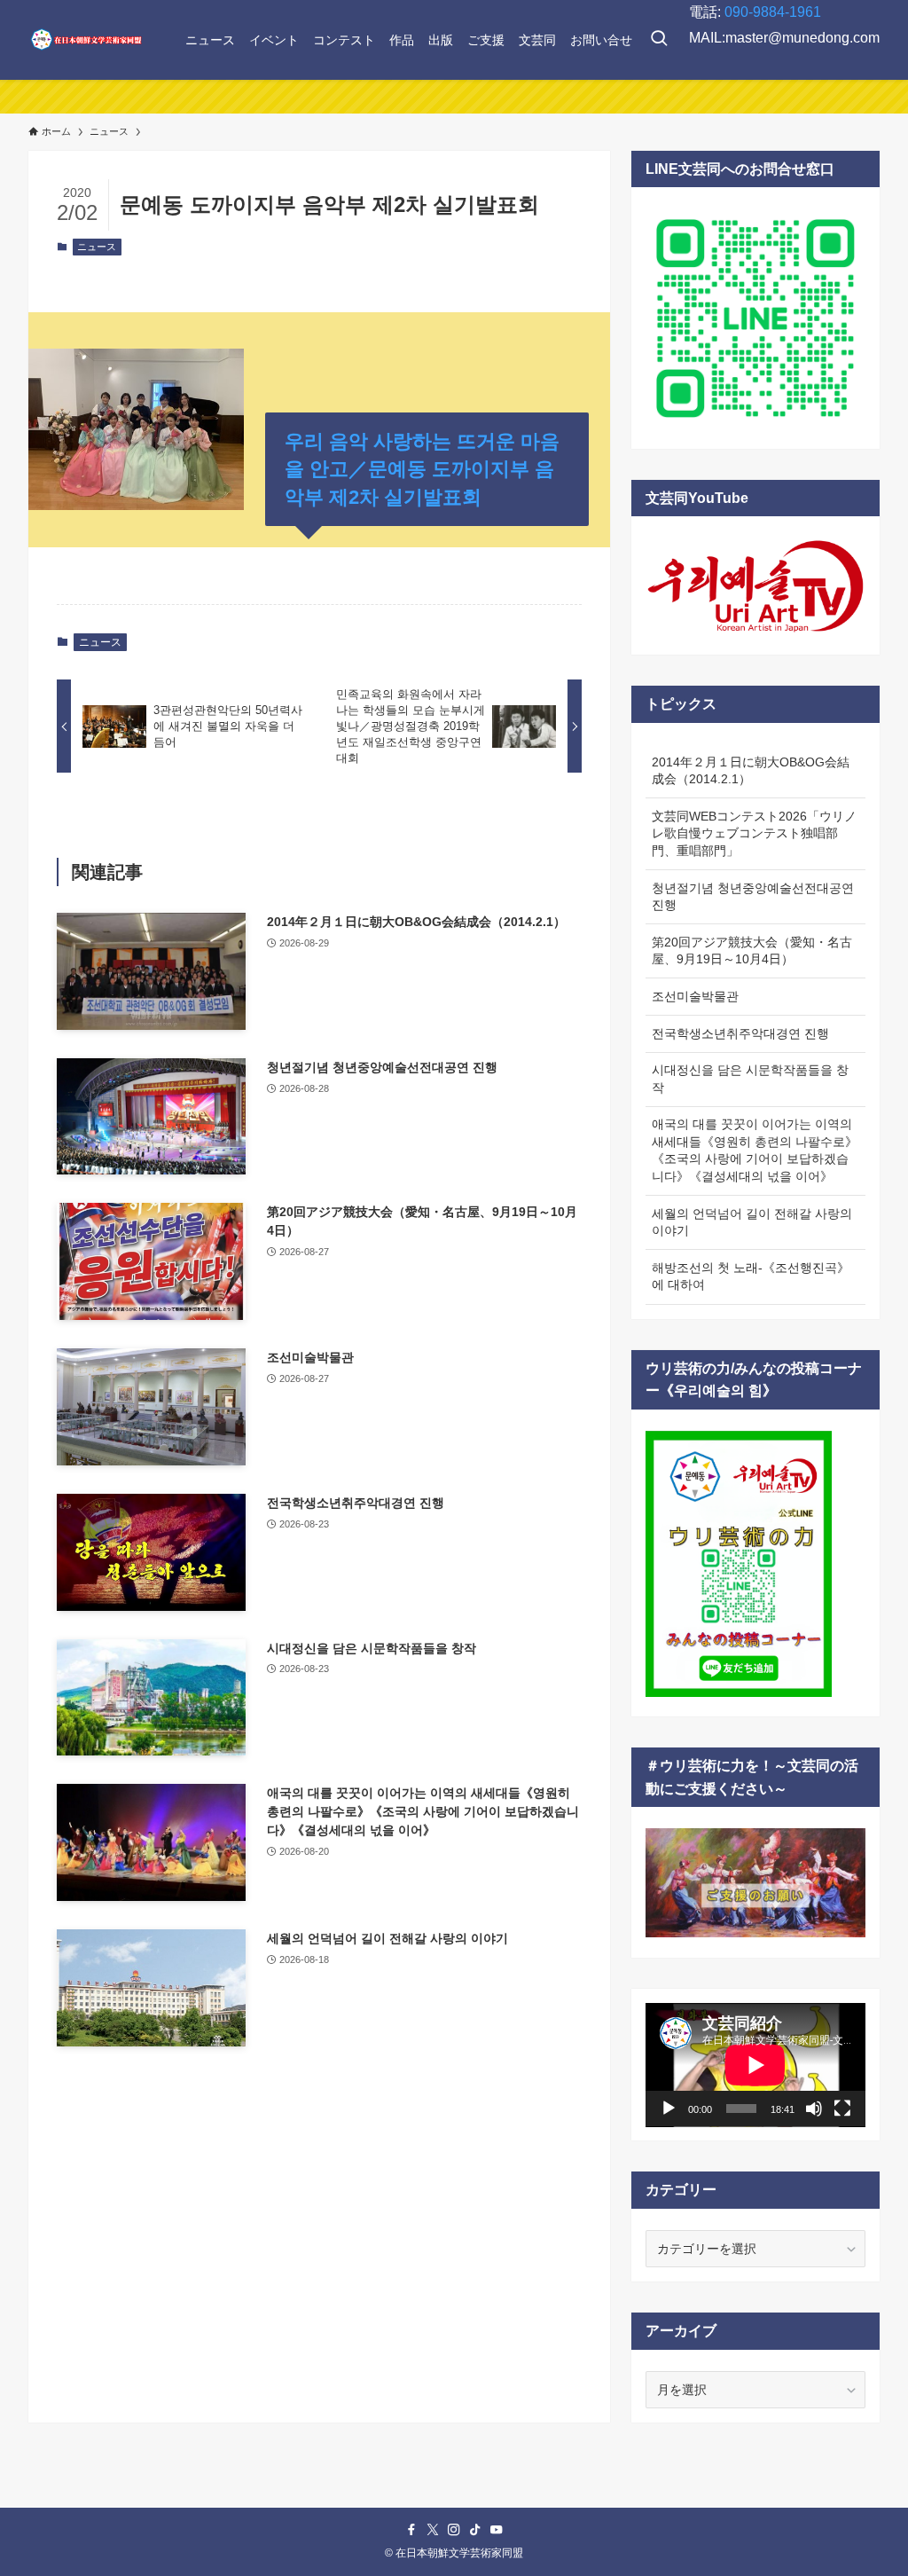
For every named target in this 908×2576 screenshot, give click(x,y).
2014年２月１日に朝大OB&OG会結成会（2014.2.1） (751, 771)
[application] (755, 2065)
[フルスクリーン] (842, 2109)
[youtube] (497, 2530)
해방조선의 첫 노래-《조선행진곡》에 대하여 (751, 1276)
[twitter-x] (433, 2530)
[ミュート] (814, 2109)
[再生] (669, 2109)
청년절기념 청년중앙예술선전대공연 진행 (753, 897)
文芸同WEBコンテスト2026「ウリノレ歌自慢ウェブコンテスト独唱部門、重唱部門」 (754, 833)
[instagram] (454, 2530)
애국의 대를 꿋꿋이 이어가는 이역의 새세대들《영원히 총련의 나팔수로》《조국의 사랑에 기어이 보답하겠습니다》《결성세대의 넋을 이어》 (755, 1150)
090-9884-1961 (773, 12)
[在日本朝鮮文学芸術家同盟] (86, 40)
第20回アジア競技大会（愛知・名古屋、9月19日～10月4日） (752, 951)
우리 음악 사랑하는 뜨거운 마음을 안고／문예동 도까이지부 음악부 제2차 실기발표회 (422, 469)
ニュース (97, 247)
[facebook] (411, 2530)
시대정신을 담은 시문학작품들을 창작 (750, 1079)
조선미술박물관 (695, 996)
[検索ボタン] (659, 40)
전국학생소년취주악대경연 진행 (740, 1033)
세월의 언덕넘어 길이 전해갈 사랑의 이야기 (752, 1222)
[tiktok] (475, 2530)
